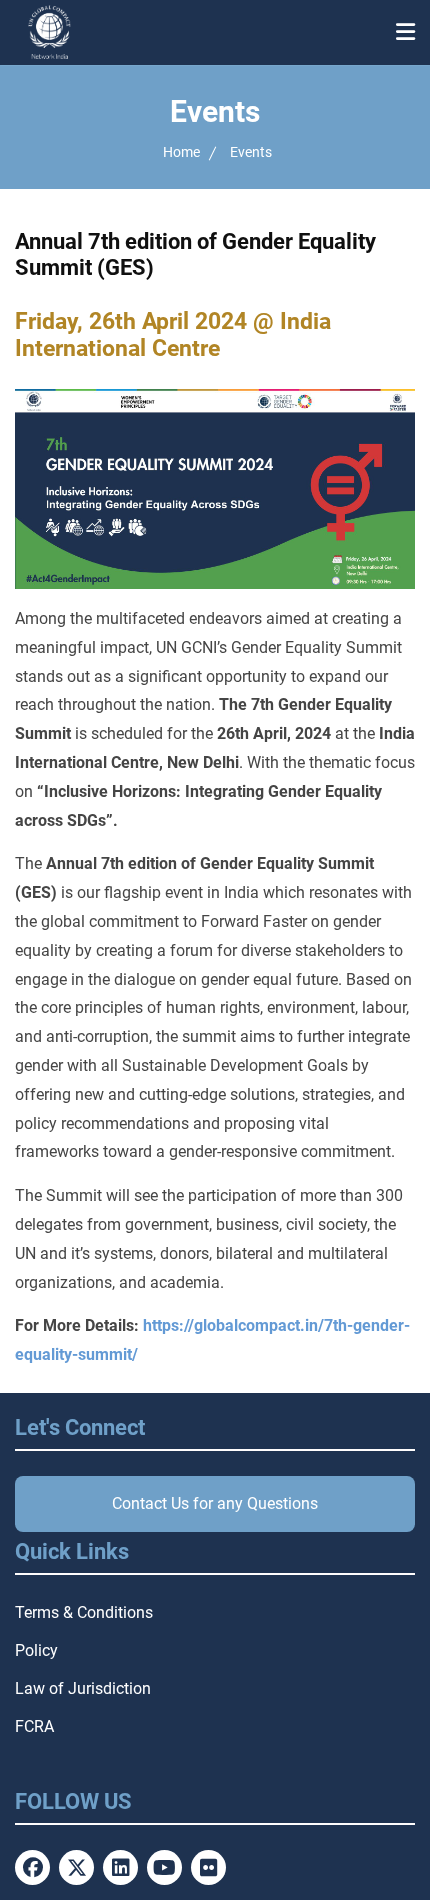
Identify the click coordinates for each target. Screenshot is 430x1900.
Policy (36, 1650)
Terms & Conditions (84, 1612)
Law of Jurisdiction (83, 1688)
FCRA (34, 1726)
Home (181, 152)
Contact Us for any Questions (215, 1503)
